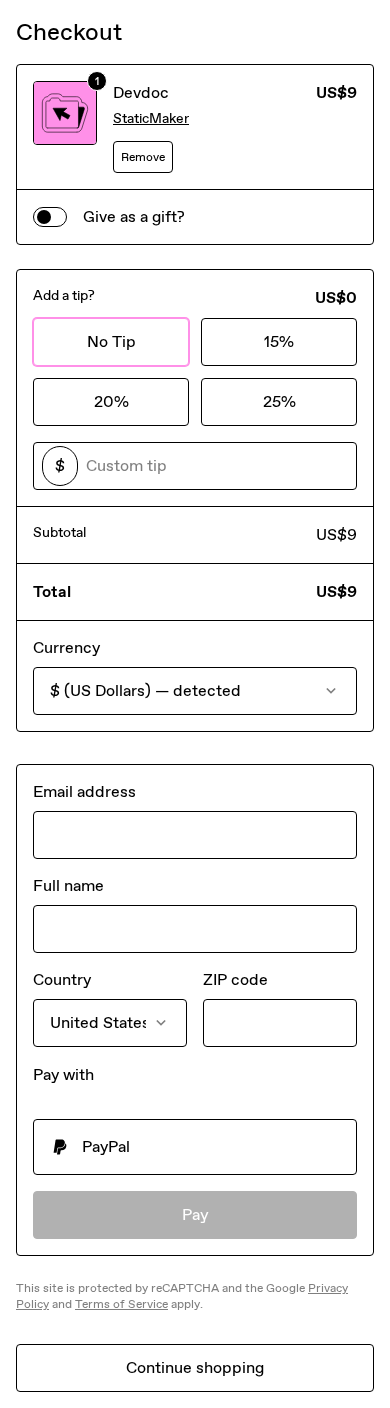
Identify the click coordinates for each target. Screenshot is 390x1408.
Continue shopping (195, 1367)
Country (62, 979)
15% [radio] (279, 341)
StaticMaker (151, 118)
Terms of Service (121, 1304)
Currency (66, 647)
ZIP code (235, 979)
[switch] (50, 217)
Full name (68, 885)
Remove (143, 157)
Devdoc (141, 92)
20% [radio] (111, 401)
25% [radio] (279, 401)
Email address (84, 791)
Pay (195, 1214)
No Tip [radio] (111, 341)
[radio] (195, 1147)
